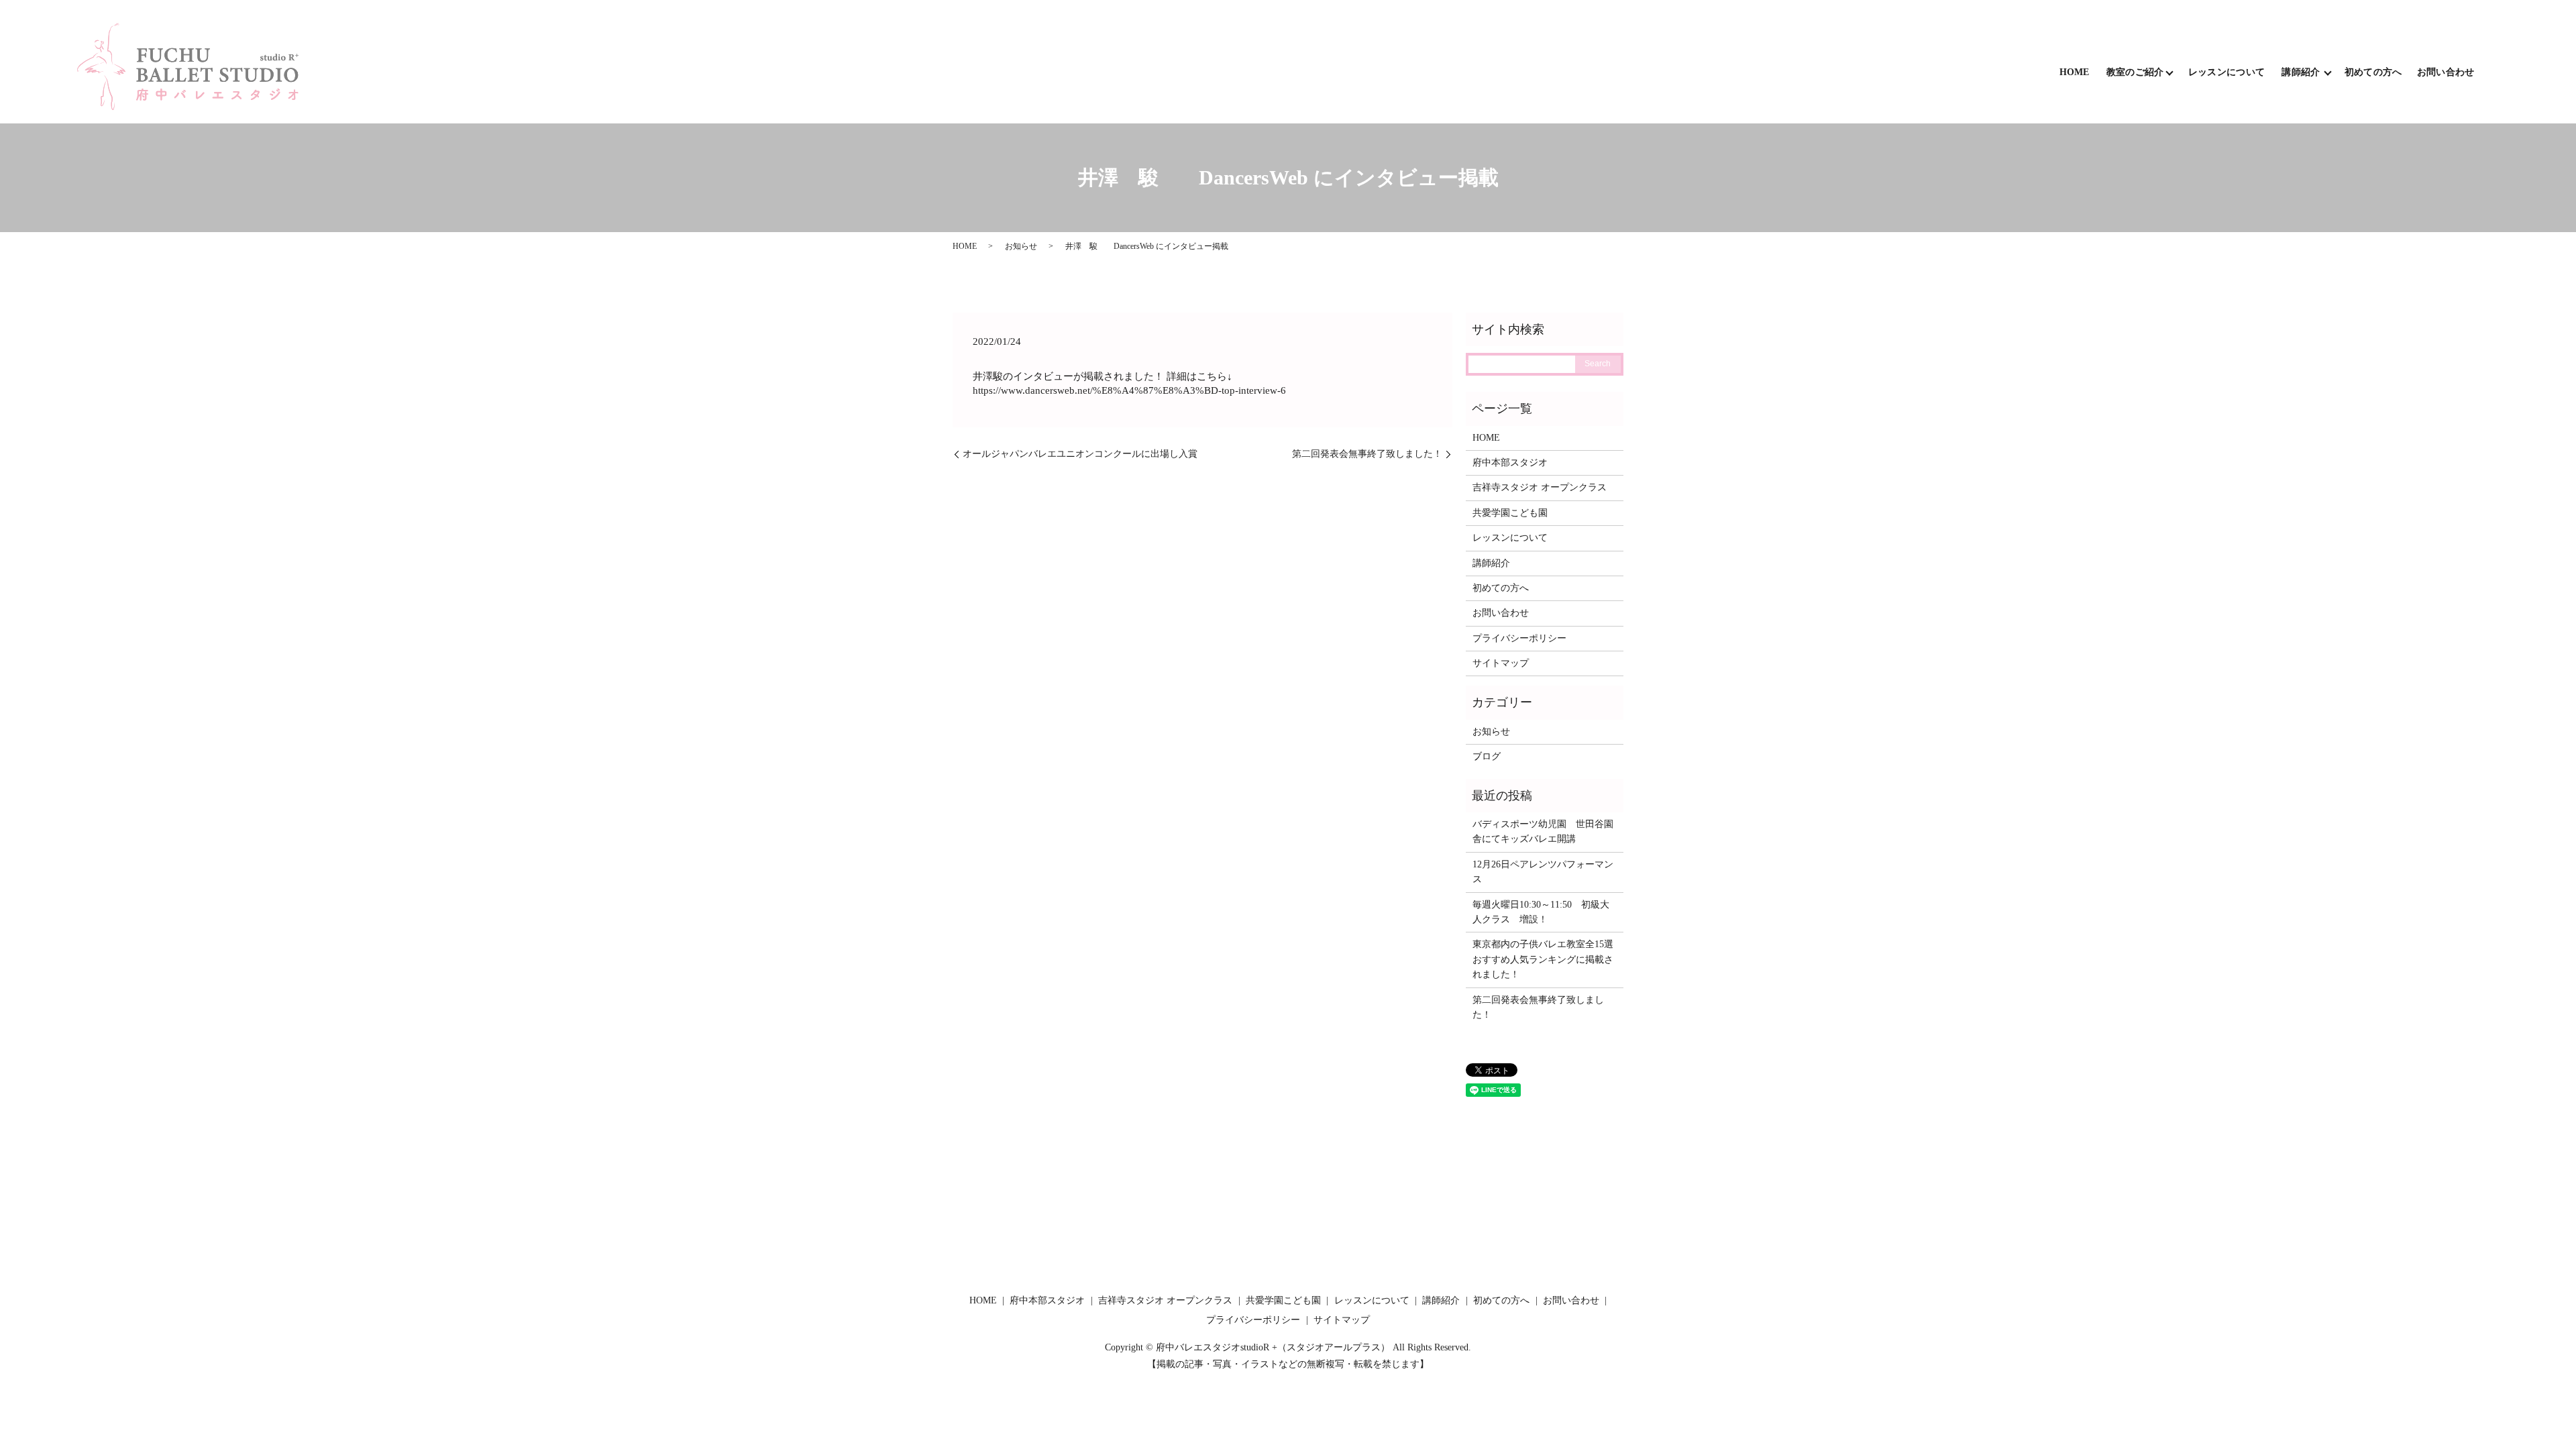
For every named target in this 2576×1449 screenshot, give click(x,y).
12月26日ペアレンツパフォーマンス (1543, 872)
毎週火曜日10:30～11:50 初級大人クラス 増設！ (1541, 912)
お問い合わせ (2446, 72)
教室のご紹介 (2135, 72)
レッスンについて (2226, 72)
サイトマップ (1501, 663)
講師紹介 (2301, 72)
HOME (2075, 72)
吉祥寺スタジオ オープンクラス (1540, 487)
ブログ (1487, 756)
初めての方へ (2373, 72)
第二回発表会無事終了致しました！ (1367, 454)
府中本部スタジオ (1510, 463)
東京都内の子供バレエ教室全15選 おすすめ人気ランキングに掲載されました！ (1543, 959)
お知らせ (1021, 246)
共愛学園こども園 (1510, 513)
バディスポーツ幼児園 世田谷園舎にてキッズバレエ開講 (1543, 831)
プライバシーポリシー (1519, 638)
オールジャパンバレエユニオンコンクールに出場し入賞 (1080, 454)
